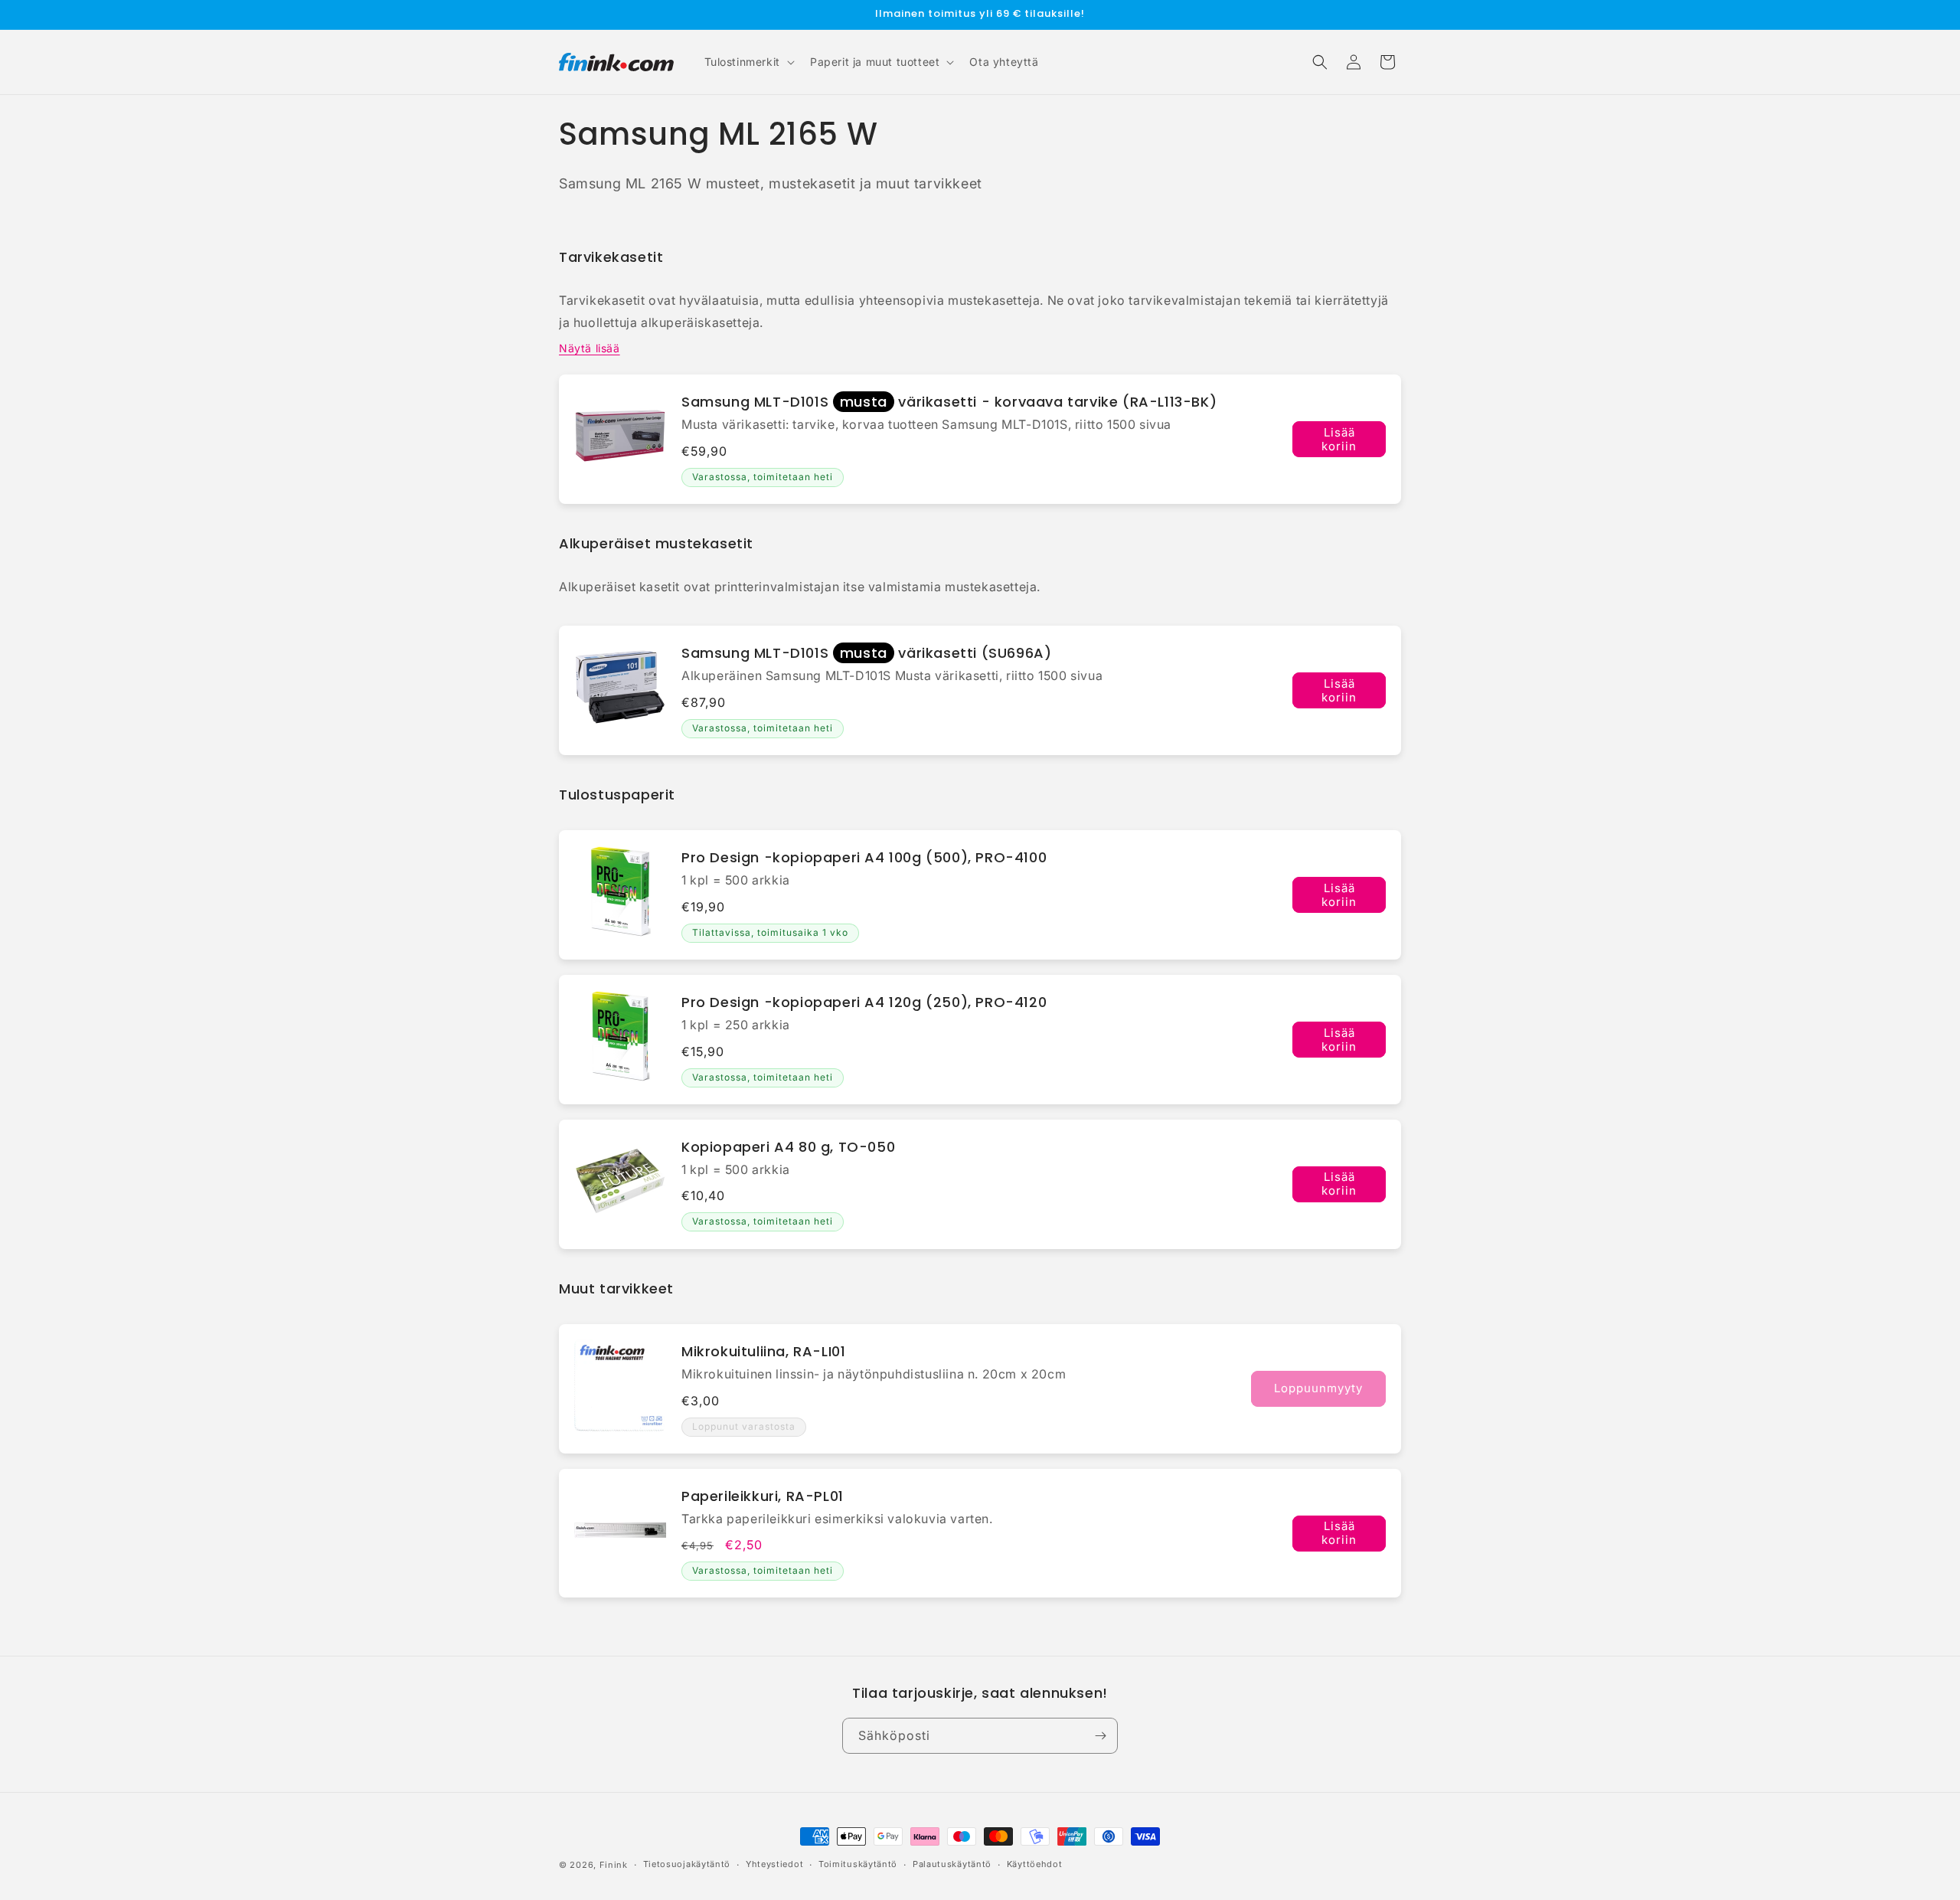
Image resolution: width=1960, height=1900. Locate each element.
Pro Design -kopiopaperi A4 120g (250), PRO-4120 (864, 1002)
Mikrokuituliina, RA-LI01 (763, 1351)
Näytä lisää (590, 348)
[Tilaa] (1100, 1736)
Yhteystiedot (774, 1865)
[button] (748, 62)
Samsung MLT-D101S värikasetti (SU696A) (866, 653)
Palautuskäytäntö (952, 1865)
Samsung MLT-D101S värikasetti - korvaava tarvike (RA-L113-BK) (949, 402)
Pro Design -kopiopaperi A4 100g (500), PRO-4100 (864, 857)
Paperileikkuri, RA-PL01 (763, 1496)
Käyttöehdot (1035, 1865)
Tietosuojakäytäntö (687, 1865)
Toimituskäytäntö (858, 1865)
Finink (614, 1865)
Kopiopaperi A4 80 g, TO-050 (788, 1147)
